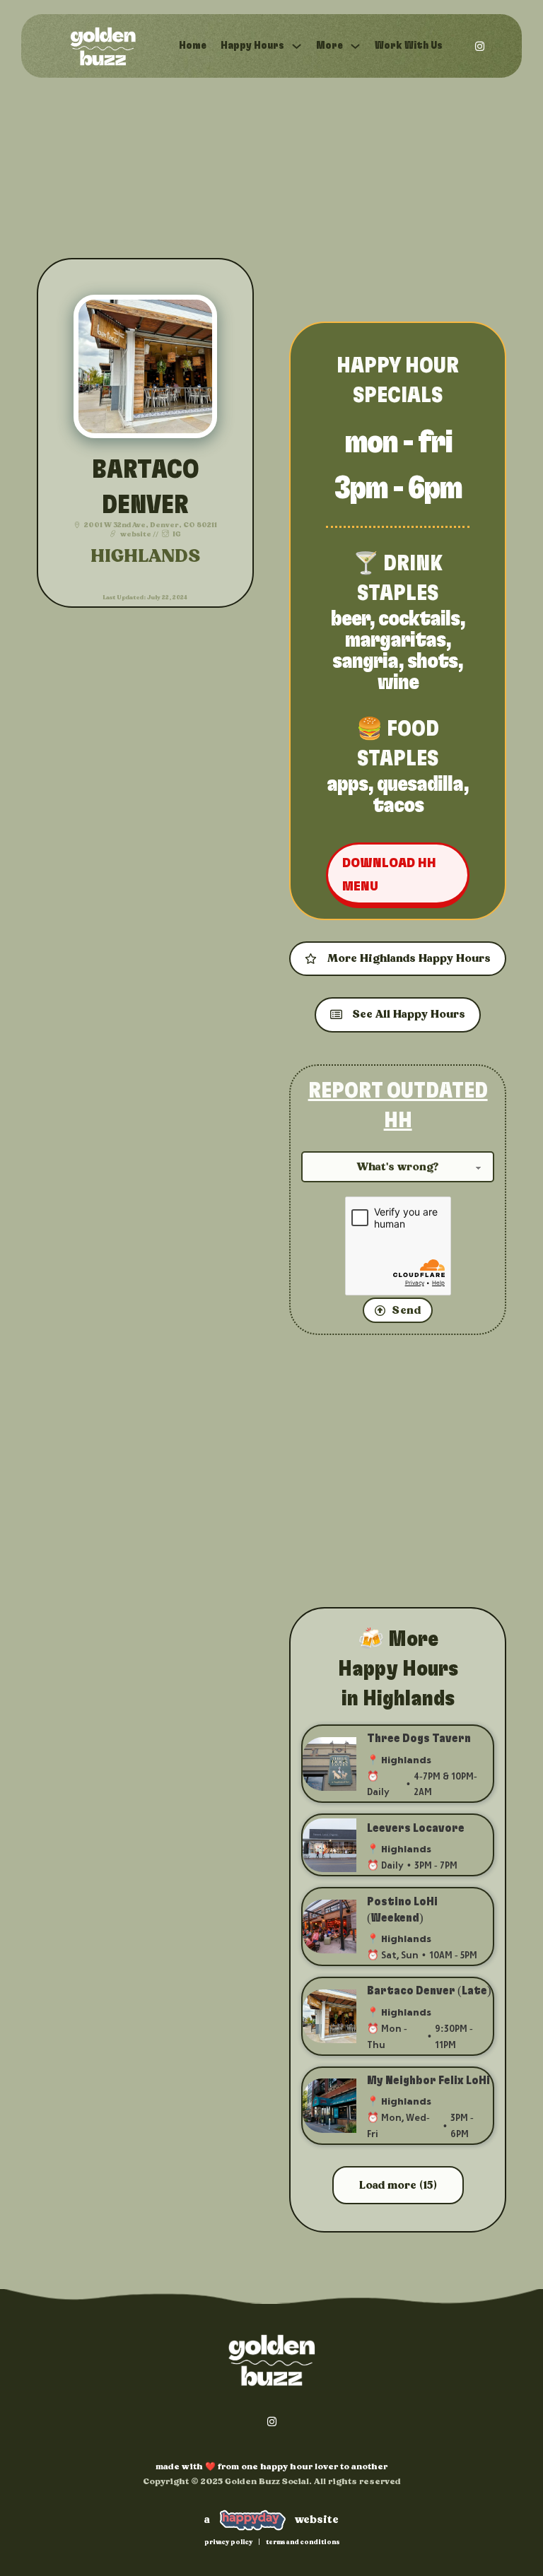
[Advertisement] (398, 201)
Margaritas (395, 640)
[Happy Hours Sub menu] (297, 46)
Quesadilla (420, 784)
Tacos (398, 806)
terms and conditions (303, 2542)
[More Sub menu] (355, 46)
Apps (347, 784)
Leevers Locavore (416, 1828)
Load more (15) (398, 2185)
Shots (432, 661)
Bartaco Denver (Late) (429, 1991)
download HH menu (389, 875)
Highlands (145, 557)
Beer (350, 619)
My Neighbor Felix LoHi (428, 2081)
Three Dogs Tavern (419, 1739)
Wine (398, 683)
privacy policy (228, 2542)
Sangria (365, 661)
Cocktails (419, 619)
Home (193, 46)
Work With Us (409, 46)
